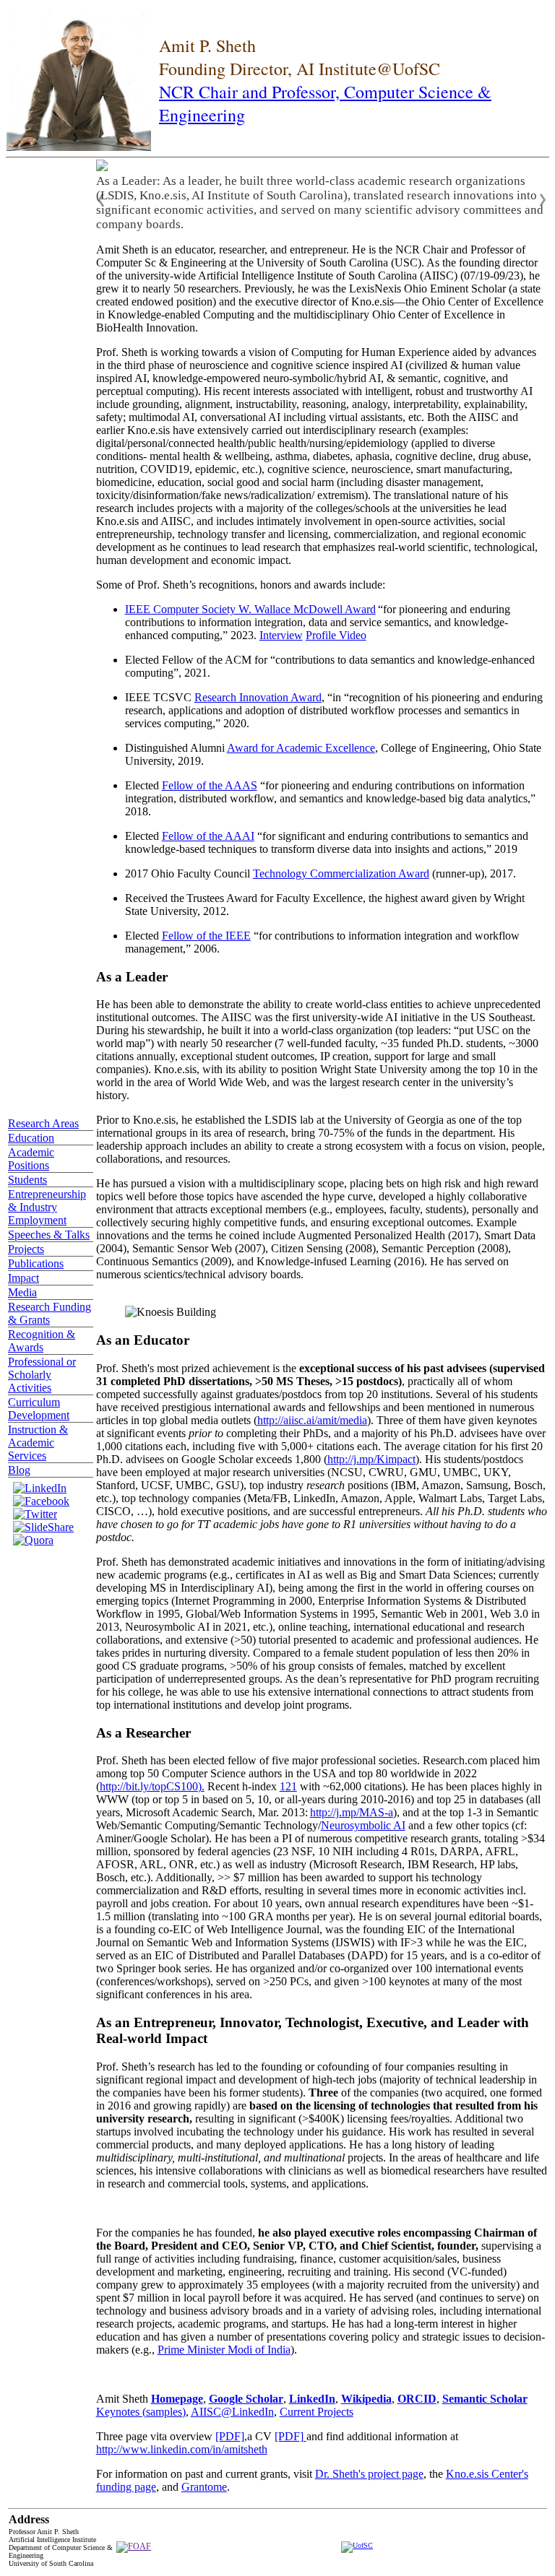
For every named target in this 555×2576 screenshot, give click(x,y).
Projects (26, 1249)
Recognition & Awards (42, 1341)
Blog (19, 1470)
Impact (23, 1278)
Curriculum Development (39, 1409)
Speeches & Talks (49, 1235)
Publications (36, 1263)
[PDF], (231, 2436)
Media (22, 1292)
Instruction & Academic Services (38, 1443)
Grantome (204, 2487)
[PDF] (291, 2436)
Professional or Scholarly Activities (42, 1375)
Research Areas (43, 1123)
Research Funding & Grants (50, 1313)
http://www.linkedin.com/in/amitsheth (182, 2449)
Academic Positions (31, 1159)
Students (27, 1180)
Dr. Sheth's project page (369, 2474)
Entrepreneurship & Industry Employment (47, 1207)
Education (31, 1138)
